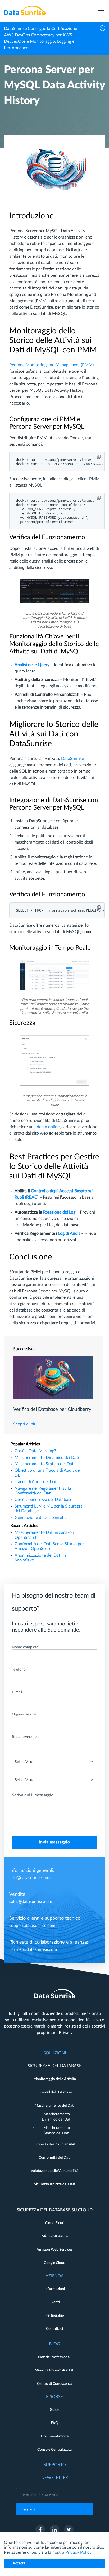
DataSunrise (72, 759)
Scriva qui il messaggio (33, 1795)
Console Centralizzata (54, 2450)
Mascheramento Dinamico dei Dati (47, 1458)
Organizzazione (24, 1714)
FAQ (54, 2423)
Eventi (55, 2302)
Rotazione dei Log (59, 1212)
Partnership (55, 2315)
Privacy (66, 2033)
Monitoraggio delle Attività (55, 2079)
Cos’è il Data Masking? (35, 1451)
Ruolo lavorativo (25, 1737)
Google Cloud (54, 2263)
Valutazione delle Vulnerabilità (54, 2171)
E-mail (17, 1692)
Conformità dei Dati (55, 2158)
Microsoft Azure (55, 2236)
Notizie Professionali (55, 2357)
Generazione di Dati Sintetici (41, 1518)
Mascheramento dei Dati (55, 2106)
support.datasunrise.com (32, 1926)
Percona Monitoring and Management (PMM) (51, 365)
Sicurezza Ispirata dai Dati (54, 2184)
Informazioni (55, 2289)
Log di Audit (69, 1233)
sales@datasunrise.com (31, 1902)
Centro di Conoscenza (55, 2384)
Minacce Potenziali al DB (54, 2370)
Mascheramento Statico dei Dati (45, 1464)
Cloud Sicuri (55, 2223)
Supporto (55, 2465)
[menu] (101, 10)
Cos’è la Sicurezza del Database (43, 1500)
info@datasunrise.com (30, 1878)
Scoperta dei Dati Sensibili (54, 2144)
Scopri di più (25, 1424)
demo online (48, 1127)
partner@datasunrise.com (33, 1949)
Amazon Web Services (54, 2250)
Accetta (19, 2563)
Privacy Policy (78, 2552)
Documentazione (55, 2436)
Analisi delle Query (32, 665)
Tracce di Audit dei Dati (36, 1482)
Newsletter (55, 2478)
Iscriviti (29, 2509)
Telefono (19, 1670)
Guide (54, 2410)
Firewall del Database (55, 2092)
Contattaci (54, 2329)
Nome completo (25, 1647)
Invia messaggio (55, 1842)
